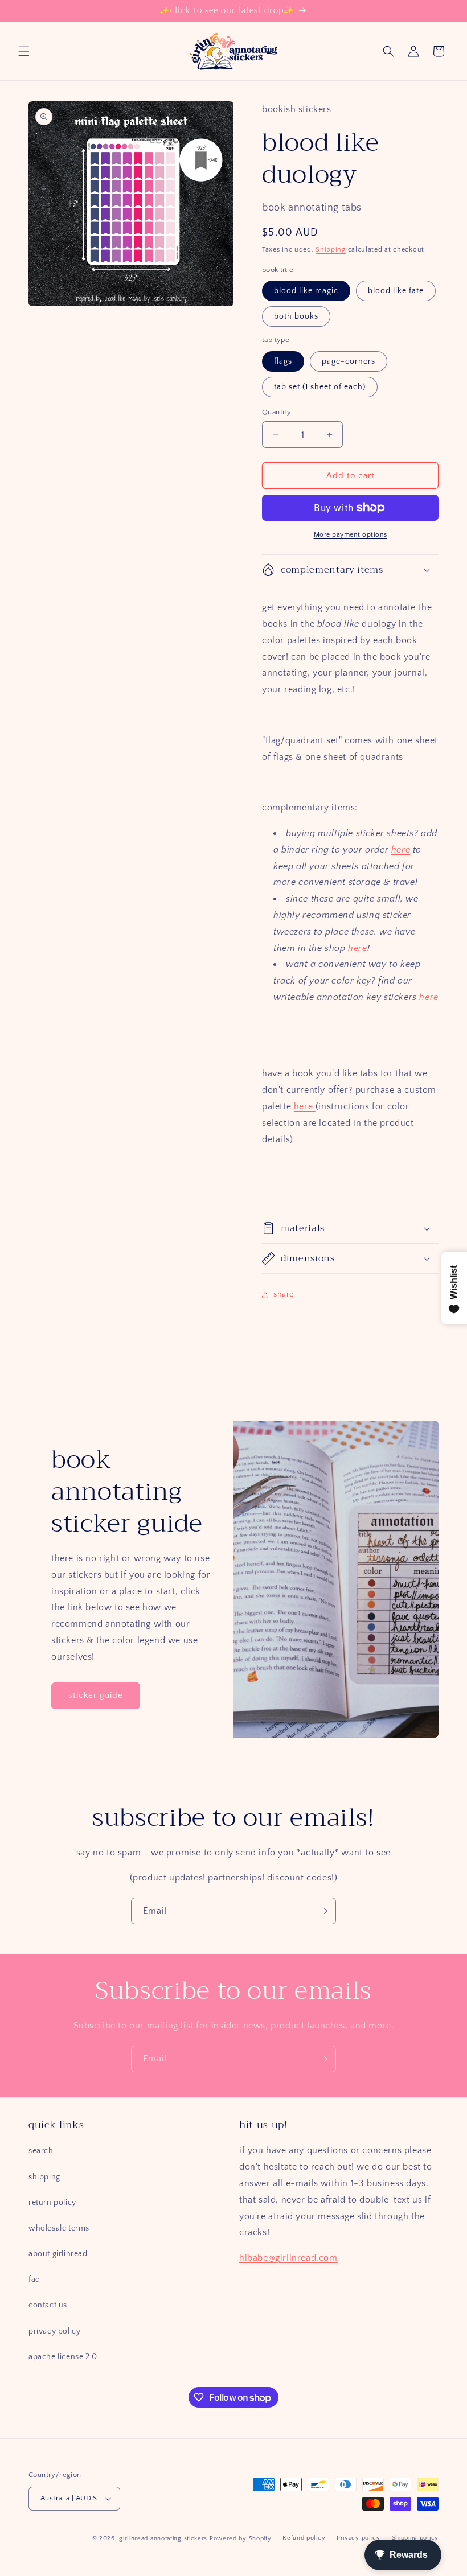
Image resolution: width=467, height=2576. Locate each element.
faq (34, 2279)
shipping (44, 2177)
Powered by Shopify (241, 2538)
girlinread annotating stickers (163, 2538)
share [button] (284, 1294)
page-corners (349, 361)
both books (296, 316)
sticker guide (96, 1695)
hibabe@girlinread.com (288, 2258)
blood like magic (306, 291)
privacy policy (54, 2331)
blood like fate (396, 291)
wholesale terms (59, 2228)
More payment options (351, 535)
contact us (48, 2305)
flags (283, 361)
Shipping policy (415, 2538)
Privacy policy (359, 2538)
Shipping (331, 250)
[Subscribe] (323, 1911)
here (401, 850)
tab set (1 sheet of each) (320, 387)
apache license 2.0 (63, 2357)
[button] (24, 51)
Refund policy (304, 2538)
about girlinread (58, 2254)
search (41, 2151)
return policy (52, 2203)
